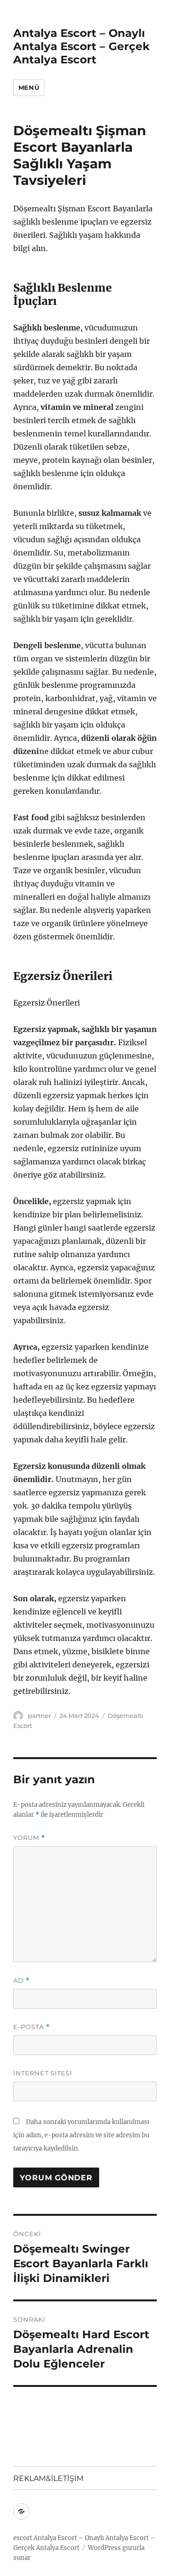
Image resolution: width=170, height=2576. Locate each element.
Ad (21, 1981)
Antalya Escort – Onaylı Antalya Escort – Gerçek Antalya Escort (81, 46)
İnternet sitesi (43, 2073)
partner (39, 1716)
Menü (29, 87)
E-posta (32, 2027)
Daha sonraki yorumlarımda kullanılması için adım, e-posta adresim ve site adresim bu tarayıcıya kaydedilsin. (81, 2135)
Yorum (29, 1838)
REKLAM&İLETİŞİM (48, 2478)
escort (23, 2538)
